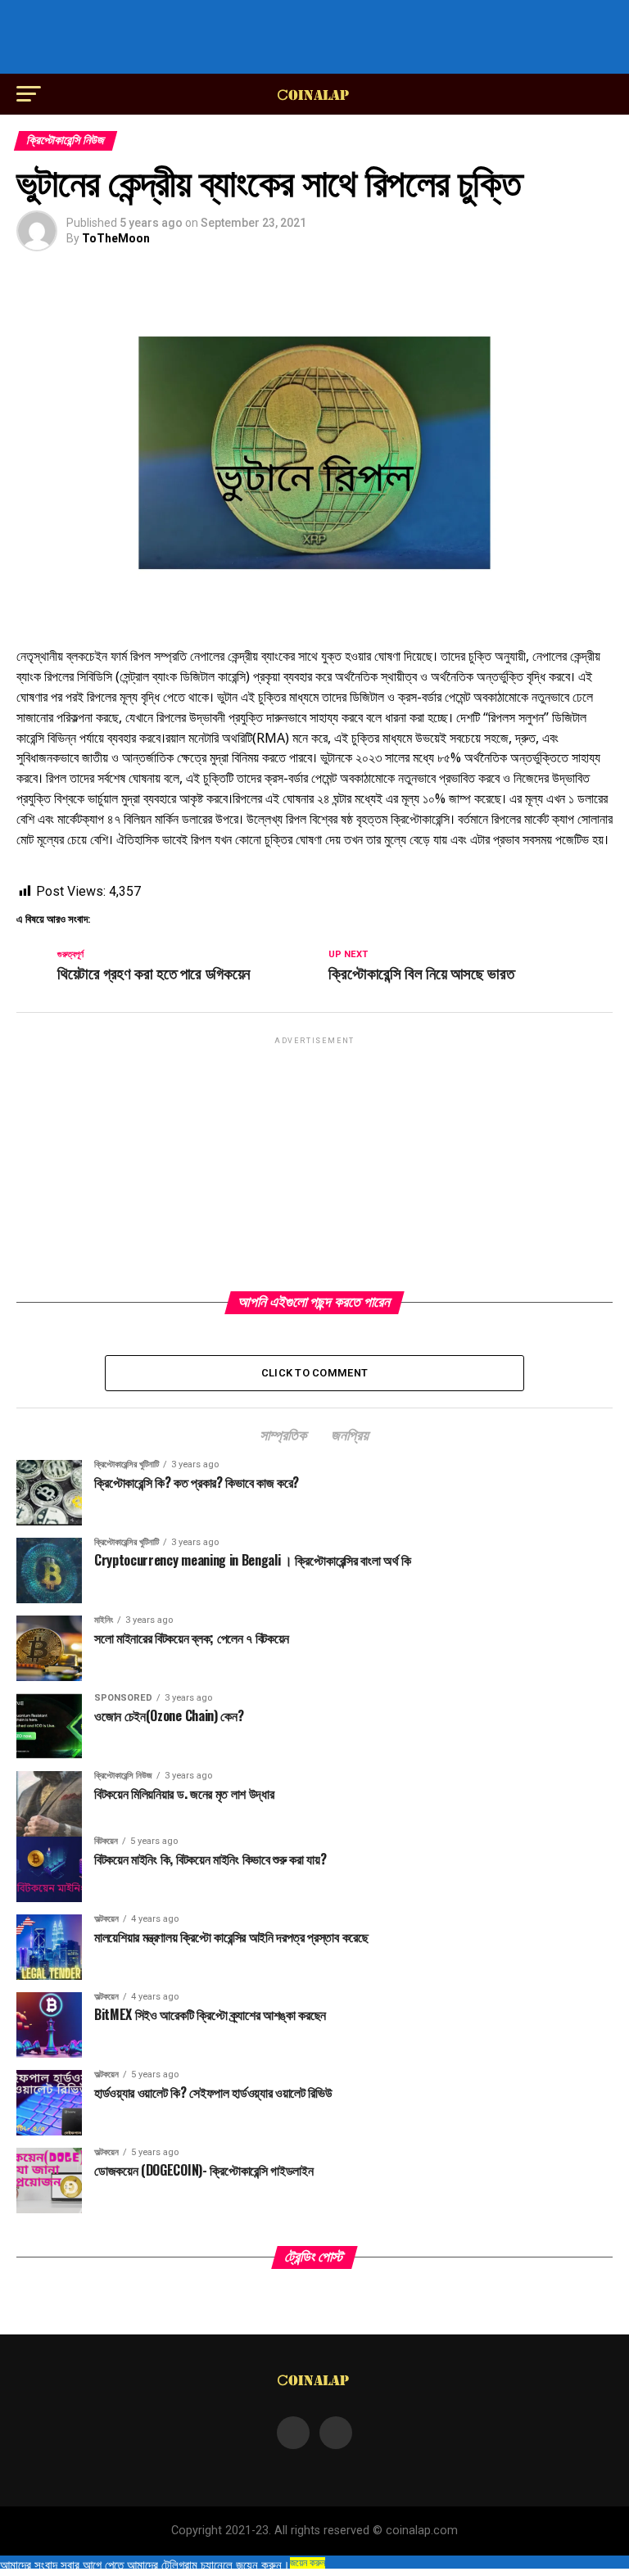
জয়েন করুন (308, 2563)
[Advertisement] (314, 37)
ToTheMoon (116, 238)
